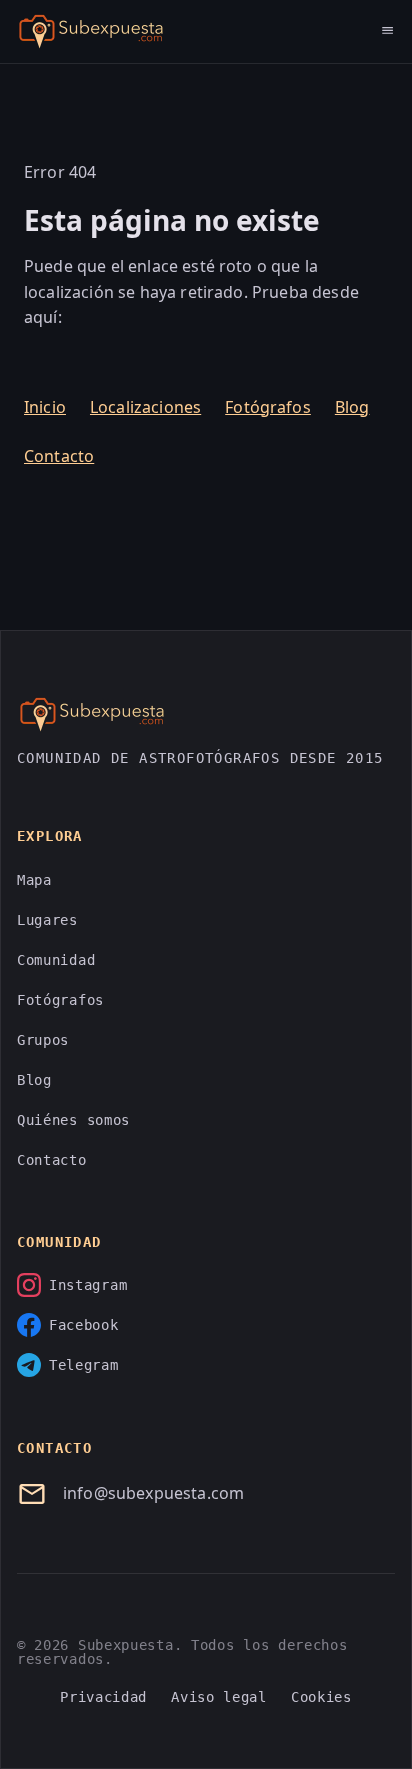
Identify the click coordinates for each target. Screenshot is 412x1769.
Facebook (84, 1325)
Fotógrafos (268, 407)
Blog (352, 407)
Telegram (84, 1365)
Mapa (34, 880)
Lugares (47, 920)
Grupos (43, 1040)
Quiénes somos (73, 1120)
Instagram (88, 1285)
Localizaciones (145, 407)
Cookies (321, 1697)
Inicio (45, 407)
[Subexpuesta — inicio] (91, 32)
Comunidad (56, 960)
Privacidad (103, 1697)
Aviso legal (219, 1697)
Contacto (59, 456)
